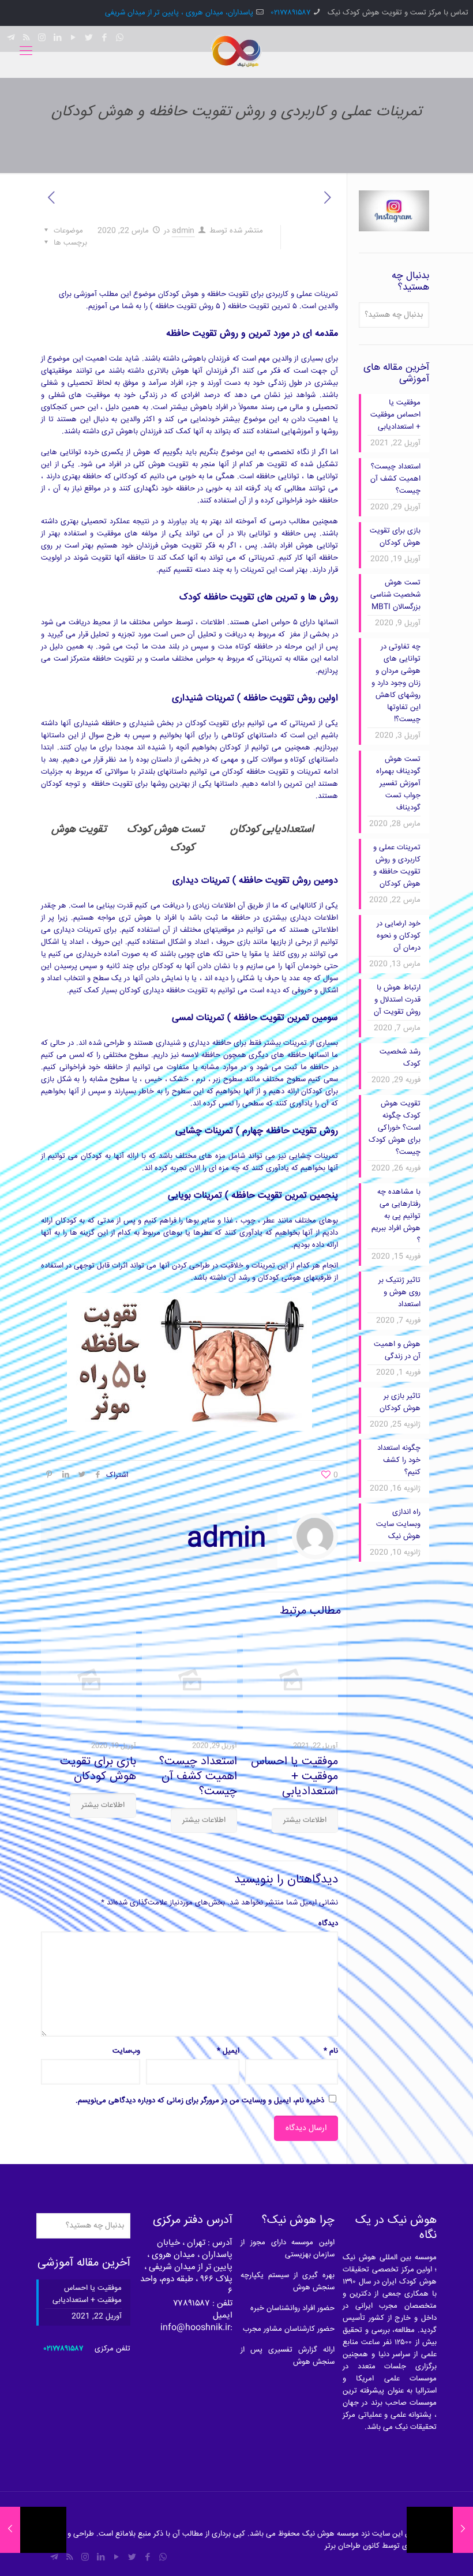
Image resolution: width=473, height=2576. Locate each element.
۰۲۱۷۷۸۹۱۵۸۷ (291, 13)
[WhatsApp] (163, 2558)
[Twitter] (132, 2558)
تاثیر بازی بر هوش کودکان (400, 1402)
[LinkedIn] (101, 2558)
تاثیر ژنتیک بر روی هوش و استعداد (399, 1292)
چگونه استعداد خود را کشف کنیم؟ (399, 1460)
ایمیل (228, 2051)
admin (183, 231)
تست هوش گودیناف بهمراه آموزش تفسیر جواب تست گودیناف (398, 783)
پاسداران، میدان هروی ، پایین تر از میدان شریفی (179, 13)
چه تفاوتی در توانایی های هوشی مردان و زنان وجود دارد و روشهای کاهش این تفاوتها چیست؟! (396, 683)
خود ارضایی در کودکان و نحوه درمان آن (399, 936)
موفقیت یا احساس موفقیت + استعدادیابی (294, 1777)
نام (331, 2051)
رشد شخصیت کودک (400, 1058)
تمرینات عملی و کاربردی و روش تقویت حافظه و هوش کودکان (397, 866)
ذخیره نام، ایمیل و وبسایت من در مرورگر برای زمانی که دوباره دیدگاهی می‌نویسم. (200, 2101)
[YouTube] (116, 2558)
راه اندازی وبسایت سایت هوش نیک (398, 1524)
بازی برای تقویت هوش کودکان (98, 1769)
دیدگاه (328, 1923)
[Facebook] (147, 2558)
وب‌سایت (126, 2051)
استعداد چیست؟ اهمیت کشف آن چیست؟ (198, 1777)
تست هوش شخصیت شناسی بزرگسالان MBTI (395, 595)
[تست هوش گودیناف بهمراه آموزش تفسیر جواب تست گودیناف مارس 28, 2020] (10, 2530)
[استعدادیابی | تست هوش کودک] (236, 52)
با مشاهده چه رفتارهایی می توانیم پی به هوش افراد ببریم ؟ (396, 1216)
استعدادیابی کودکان (272, 830)
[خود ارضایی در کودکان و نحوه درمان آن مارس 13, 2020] (463, 2530)
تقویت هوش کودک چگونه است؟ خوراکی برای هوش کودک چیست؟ (395, 1128)
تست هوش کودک (166, 830)
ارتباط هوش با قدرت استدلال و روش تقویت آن (397, 1000)
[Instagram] (85, 2558)
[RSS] (70, 2558)
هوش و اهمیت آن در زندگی (397, 1350)
